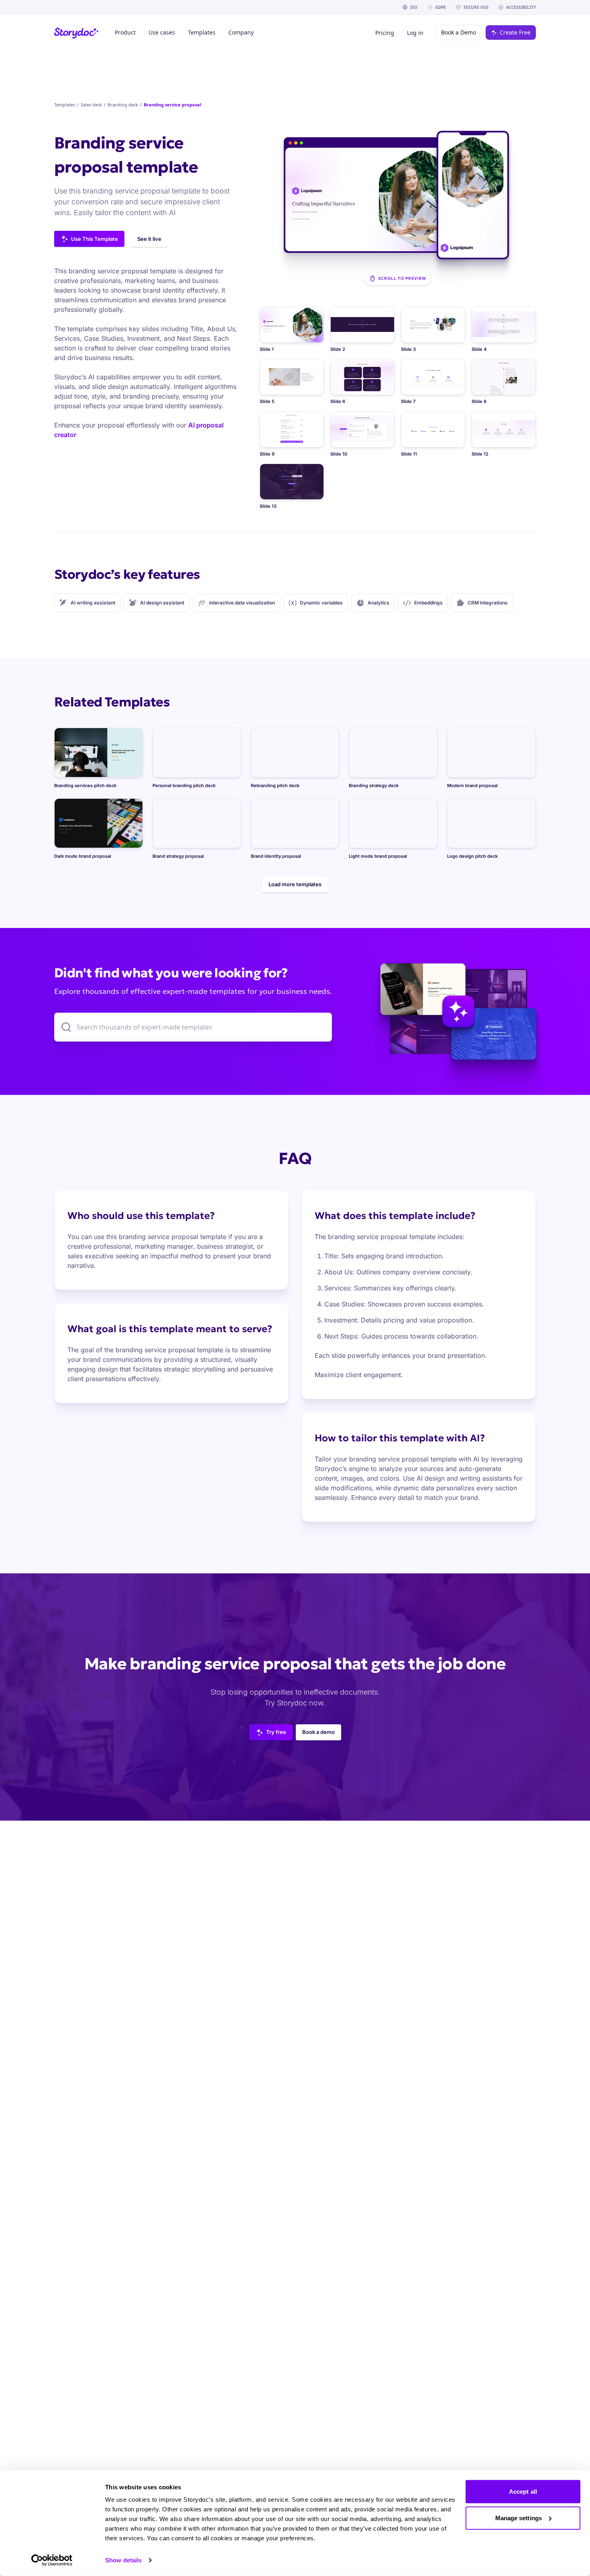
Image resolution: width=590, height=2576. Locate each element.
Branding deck (123, 105)
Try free (276, 1732)
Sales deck (91, 105)
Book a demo (318, 1732)
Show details (123, 2560)
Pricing (385, 33)
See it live (149, 239)
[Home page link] (76, 33)
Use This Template (95, 239)
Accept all (523, 2492)
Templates (65, 105)
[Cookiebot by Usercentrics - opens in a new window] (52, 2560)
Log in (415, 33)
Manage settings (519, 2518)
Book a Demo (459, 32)
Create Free (515, 32)
